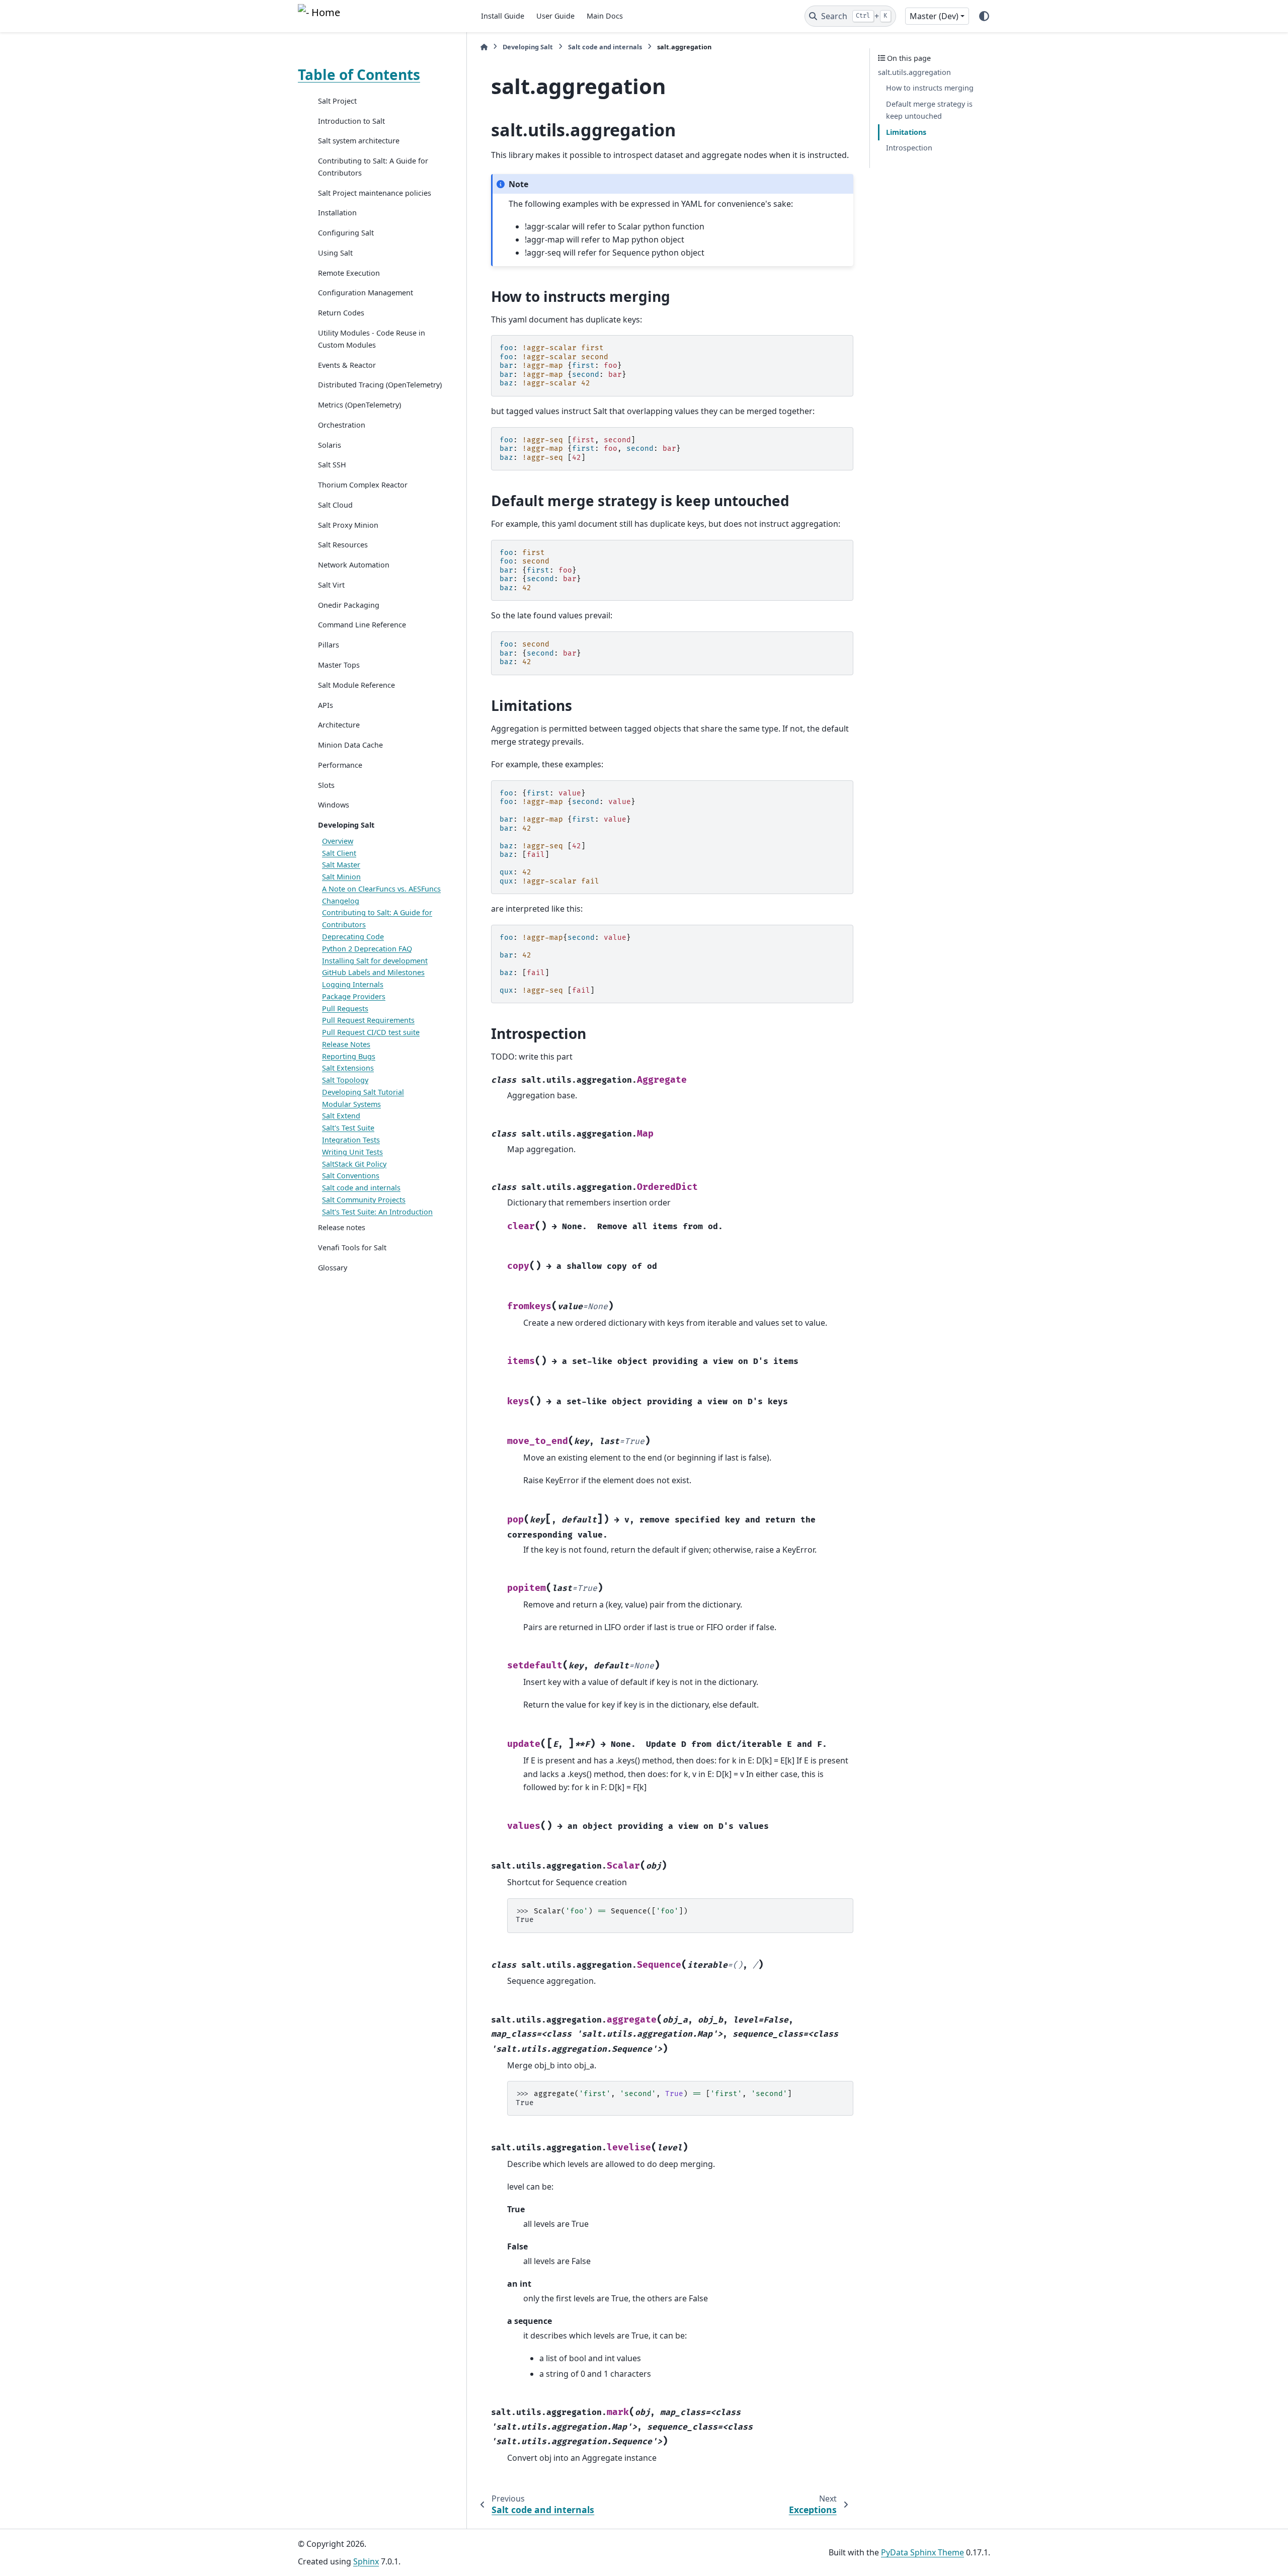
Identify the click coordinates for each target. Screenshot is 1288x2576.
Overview (338, 841)
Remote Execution (349, 273)
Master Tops (339, 665)
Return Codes (341, 313)
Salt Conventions (351, 1176)
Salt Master (341, 865)
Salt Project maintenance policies (375, 193)
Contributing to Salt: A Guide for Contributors (373, 167)
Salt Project (337, 101)
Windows (334, 805)
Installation (337, 213)
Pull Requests (345, 1009)
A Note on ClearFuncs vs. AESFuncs (381, 889)
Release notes (342, 1228)
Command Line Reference (362, 625)
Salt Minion (341, 877)
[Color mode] (984, 16)
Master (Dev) (934, 16)
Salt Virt (331, 585)
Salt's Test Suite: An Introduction (377, 1212)
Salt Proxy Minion (348, 525)
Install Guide (503, 16)
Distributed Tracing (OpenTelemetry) (380, 385)
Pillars (329, 645)
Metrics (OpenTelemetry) (359, 405)
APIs (326, 705)
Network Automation (354, 565)
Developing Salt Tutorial (363, 1092)
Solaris (330, 445)
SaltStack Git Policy (354, 1164)
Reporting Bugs (349, 1056)
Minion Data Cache (350, 745)
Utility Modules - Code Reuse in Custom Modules (372, 339)
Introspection (909, 148)
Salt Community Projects (364, 1200)
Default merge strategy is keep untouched (929, 110)
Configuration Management (366, 293)
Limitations (906, 132)
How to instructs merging (930, 88)
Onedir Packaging (349, 605)
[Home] (484, 47)
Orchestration (342, 425)
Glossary (333, 1268)
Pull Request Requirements (368, 1021)
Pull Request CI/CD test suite (371, 1032)
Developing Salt (346, 825)
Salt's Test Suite (348, 1128)
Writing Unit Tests (352, 1152)
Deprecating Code (353, 937)
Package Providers (354, 996)
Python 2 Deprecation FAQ (367, 949)
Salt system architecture (359, 141)
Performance (340, 765)
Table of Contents (359, 74)
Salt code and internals (361, 1188)
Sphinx (366, 2561)
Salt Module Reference (356, 685)
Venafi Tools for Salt (352, 1247)
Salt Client (339, 853)
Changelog (341, 901)
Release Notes (346, 1044)
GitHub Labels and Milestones (373, 973)
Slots (326, 785)
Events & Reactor (347, 365)
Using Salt (335, 253)
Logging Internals (353, 984)
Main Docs (605, 16)
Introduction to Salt (351, 121)
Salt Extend (341, 1116)
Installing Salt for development (375, 961)
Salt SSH (332, 465)
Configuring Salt (346, 233)
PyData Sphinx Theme (922, 2552)
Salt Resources (343, 545)
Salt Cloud (335, 505)
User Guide (555, 16)
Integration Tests (351, 1140)
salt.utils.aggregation (914, 72)
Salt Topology (345, 1080)
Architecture (339, 725)
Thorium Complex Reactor (363, 485)
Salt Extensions (348, 1068)
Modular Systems (351, 1104)
